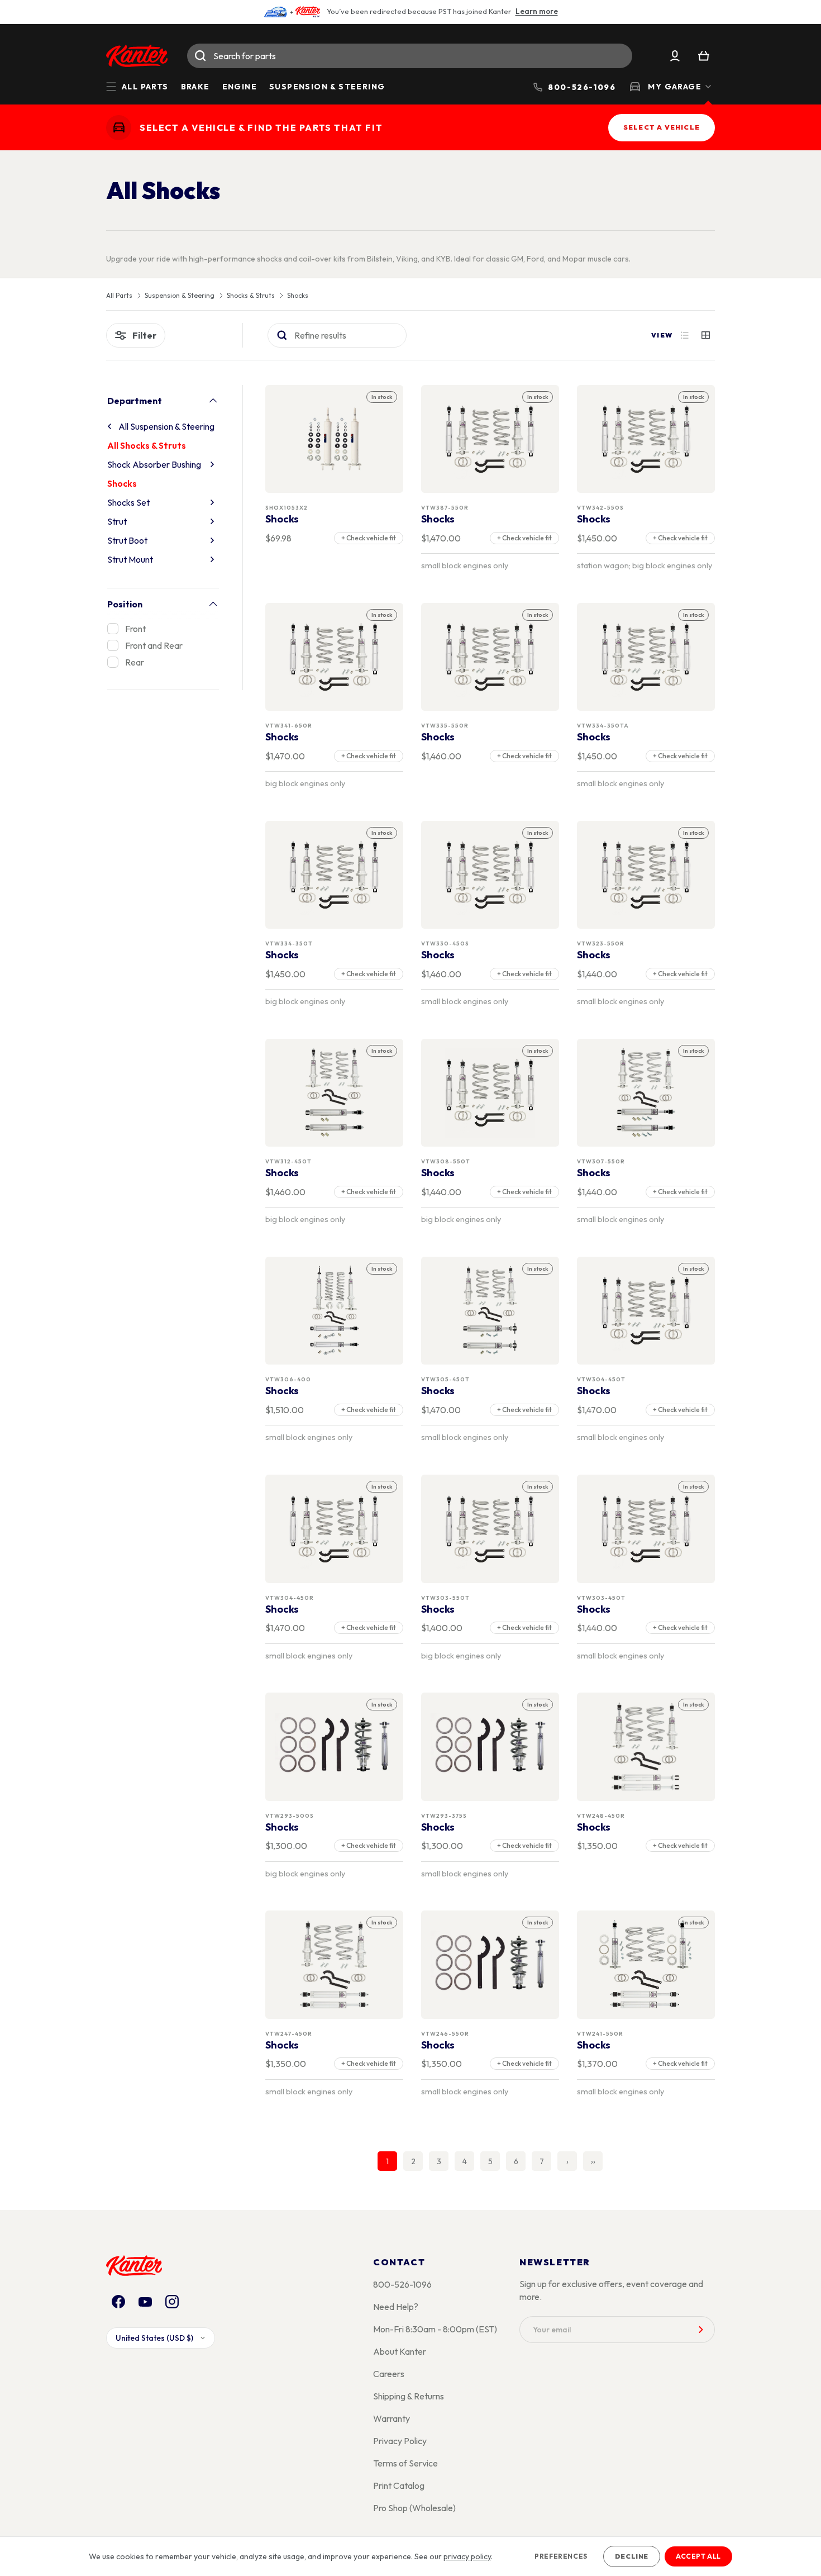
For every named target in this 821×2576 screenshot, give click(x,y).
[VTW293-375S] (490, 1747)
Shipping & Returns (409, 2396)
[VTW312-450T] (335, 1093)
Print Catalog (399, 2485)
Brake (195, 87)
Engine (240, 87)
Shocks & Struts (251, 296)
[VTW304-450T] (646, 1311)
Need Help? (396, 2307)
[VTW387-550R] (490, 439)
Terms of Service (405, 2463)
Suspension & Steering (327, 87)
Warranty (392, 2418)
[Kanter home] (119, 128)
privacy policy (467, 2556)
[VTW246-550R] (490, 1965)
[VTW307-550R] (646, 1093)
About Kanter (400, 2351)
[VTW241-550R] (646, 1965)
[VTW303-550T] (490, 1529)
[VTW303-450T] (646, 1529)
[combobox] (410, 56)
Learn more (537, 11)
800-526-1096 (402, 2284)
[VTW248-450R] (646, 1747)
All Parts (119, 296)
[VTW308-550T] (490, 1093)
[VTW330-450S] (490, 875)
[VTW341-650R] (335, 657)
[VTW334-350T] (335, 875)
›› (593, 2161)
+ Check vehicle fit (369, 538)
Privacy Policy (400, 2441)
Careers (389, 2374)
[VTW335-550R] (490, 657)
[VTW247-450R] (335, 1965)
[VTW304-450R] (335, 1529)
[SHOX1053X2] (335, 439)
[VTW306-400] (335, 1311)
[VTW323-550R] (646, 875)
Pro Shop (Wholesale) (414, 2508)
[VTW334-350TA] (646, 657)
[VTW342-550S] (646, 439)
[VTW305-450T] (490, 1311)
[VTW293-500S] (335, 1747)
